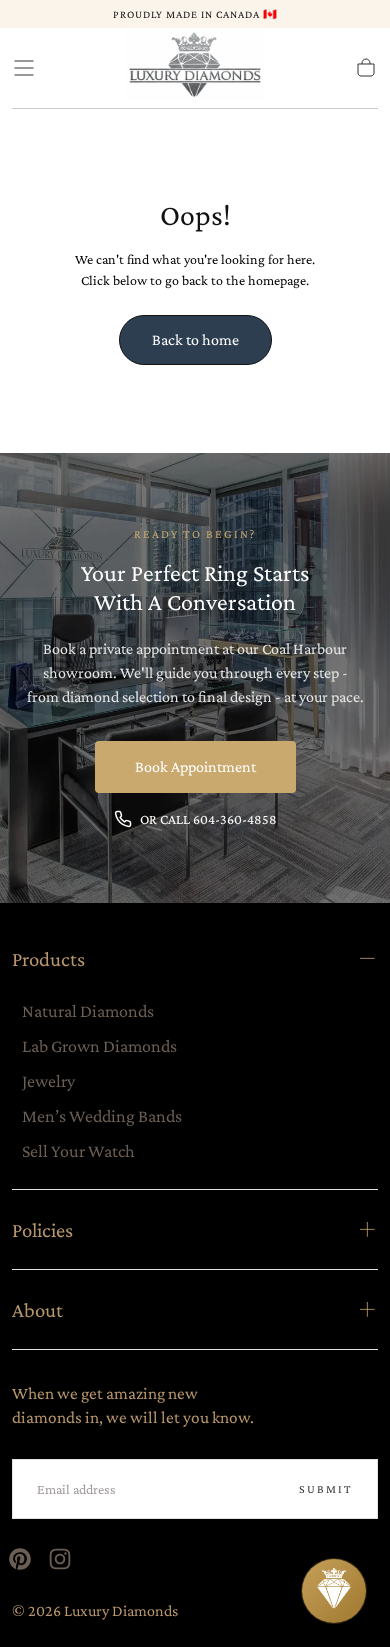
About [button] (37, 1309)
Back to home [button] (195, 339)
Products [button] (48, 958)
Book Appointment (195, 766)
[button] (24, 68)
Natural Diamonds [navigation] (88, 1011)
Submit (326, 1489)
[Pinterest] (20, 1559)
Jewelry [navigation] (48, 1081)
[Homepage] (195, 68)
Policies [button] (42, 1229)
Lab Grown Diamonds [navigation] (99, 1046)
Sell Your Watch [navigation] (78, 1151)
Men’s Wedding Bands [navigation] (102, 1116)
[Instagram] (60, 1559)
